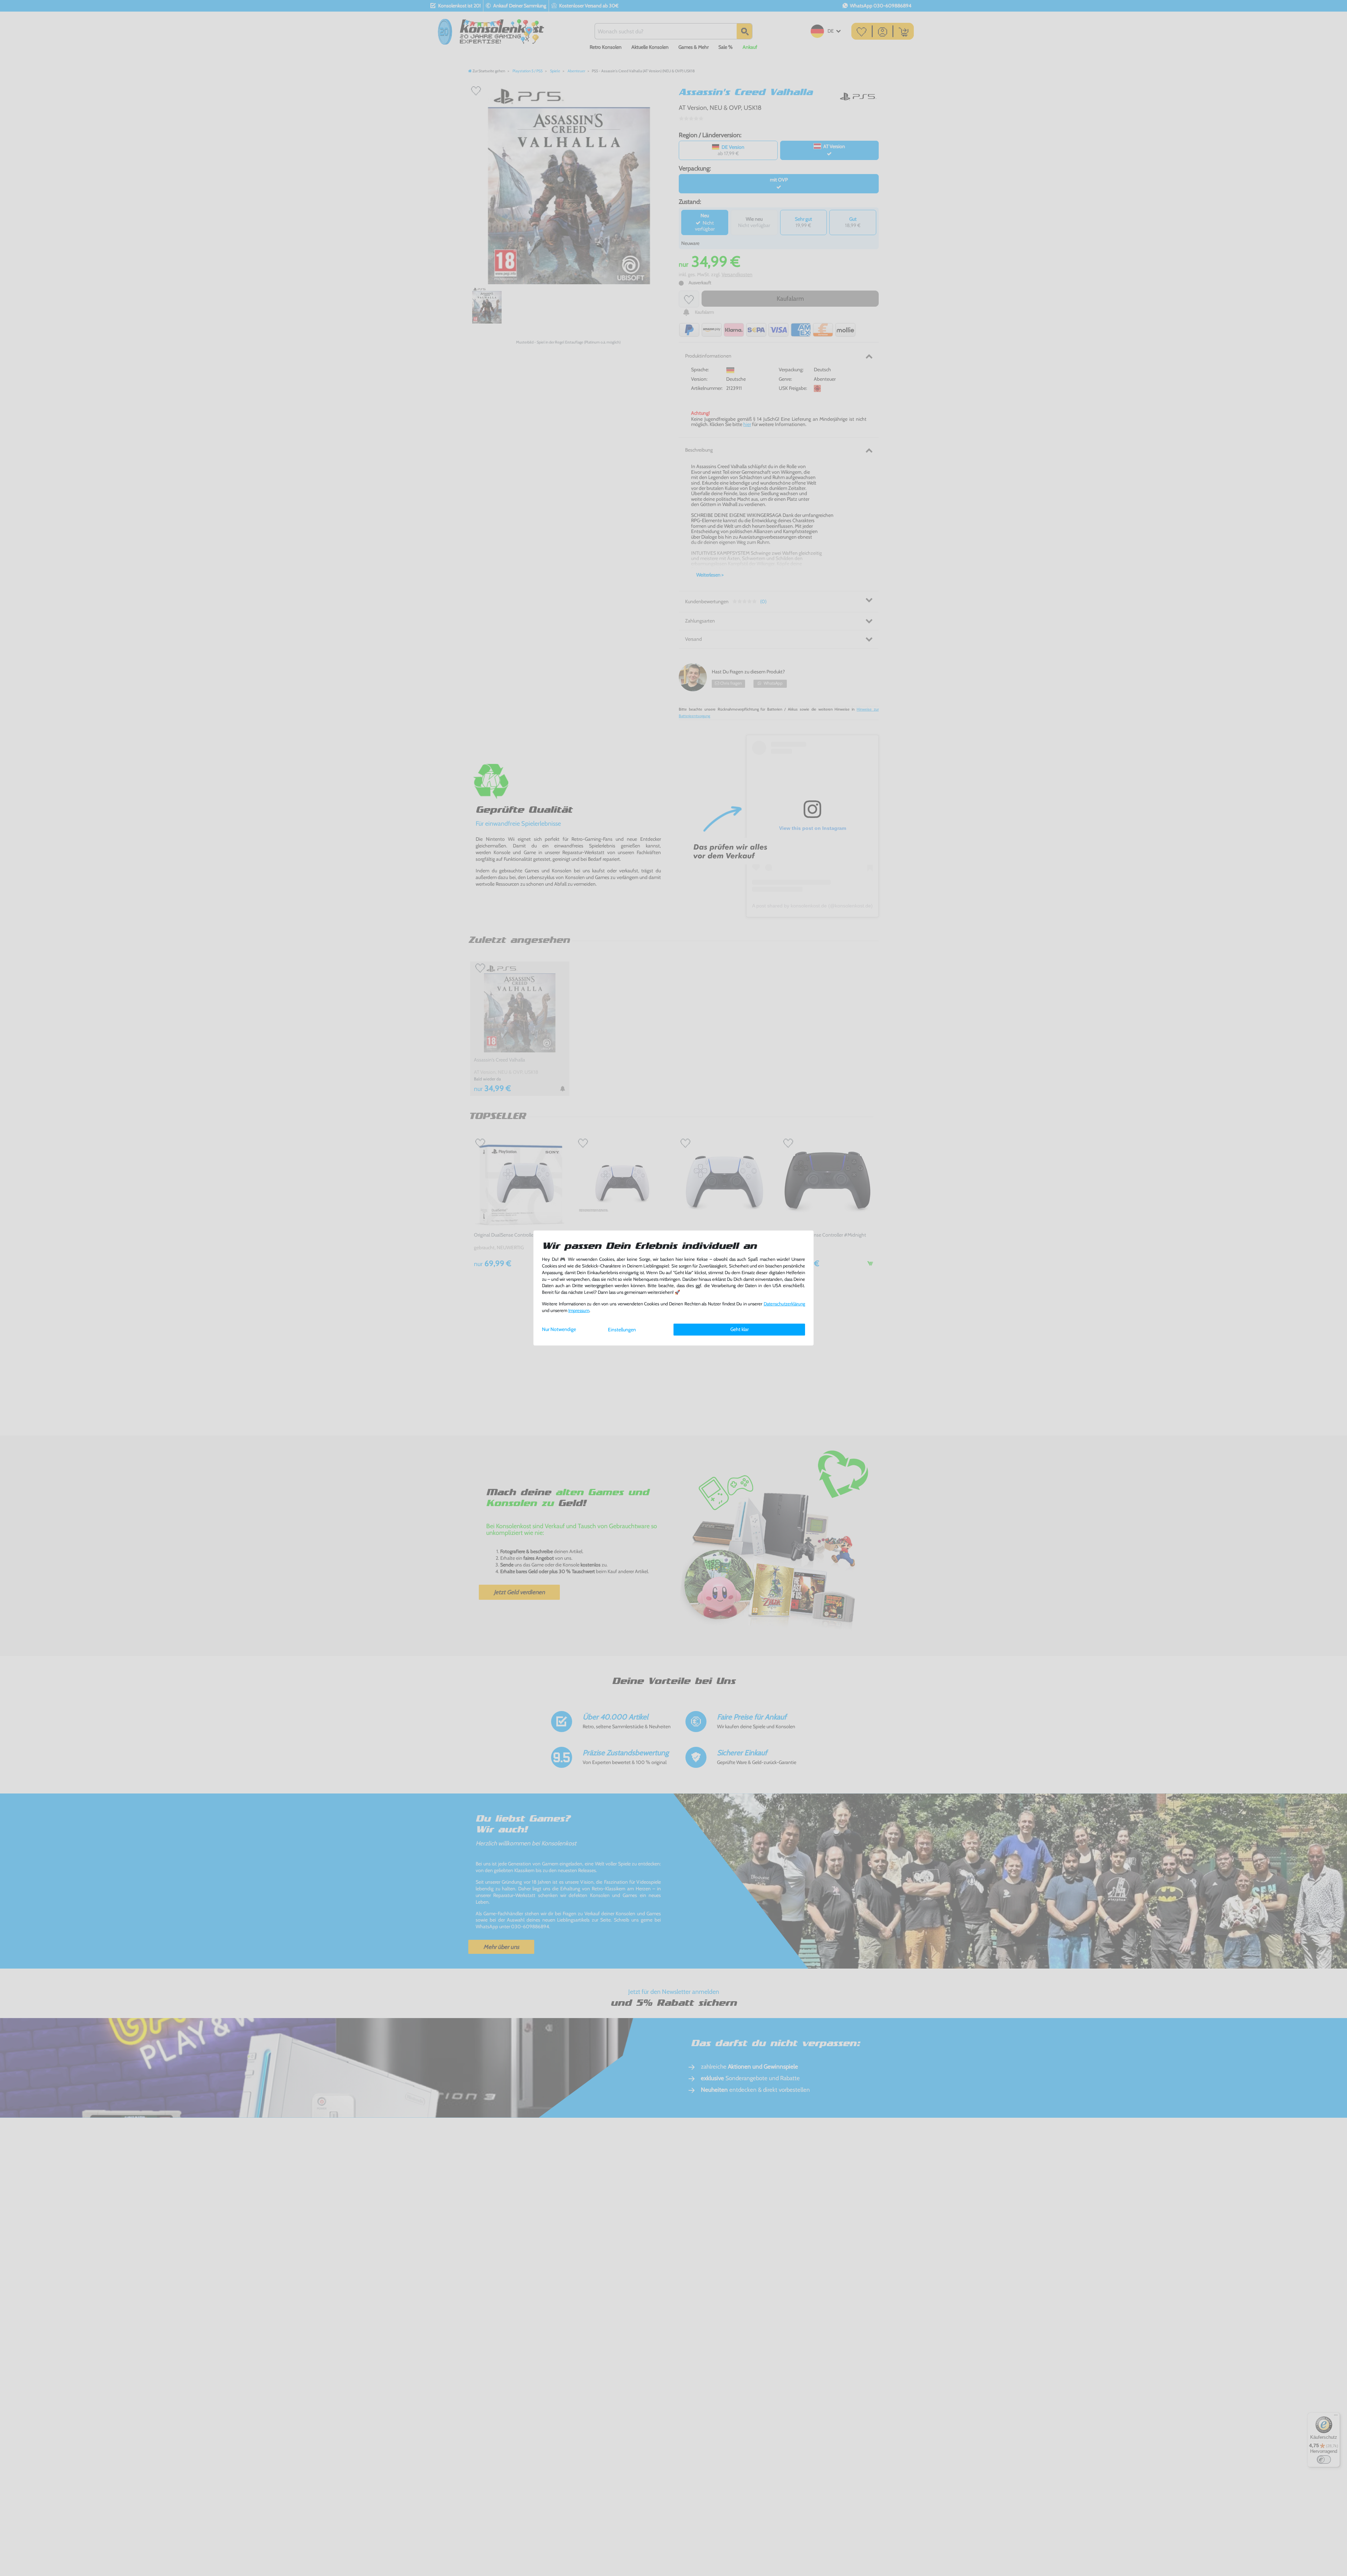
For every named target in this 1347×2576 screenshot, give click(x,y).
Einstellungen (622, 1330)
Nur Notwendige (559, 1329)
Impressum (579, 1310)
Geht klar (739, 1329)
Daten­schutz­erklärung (784, 1304)
